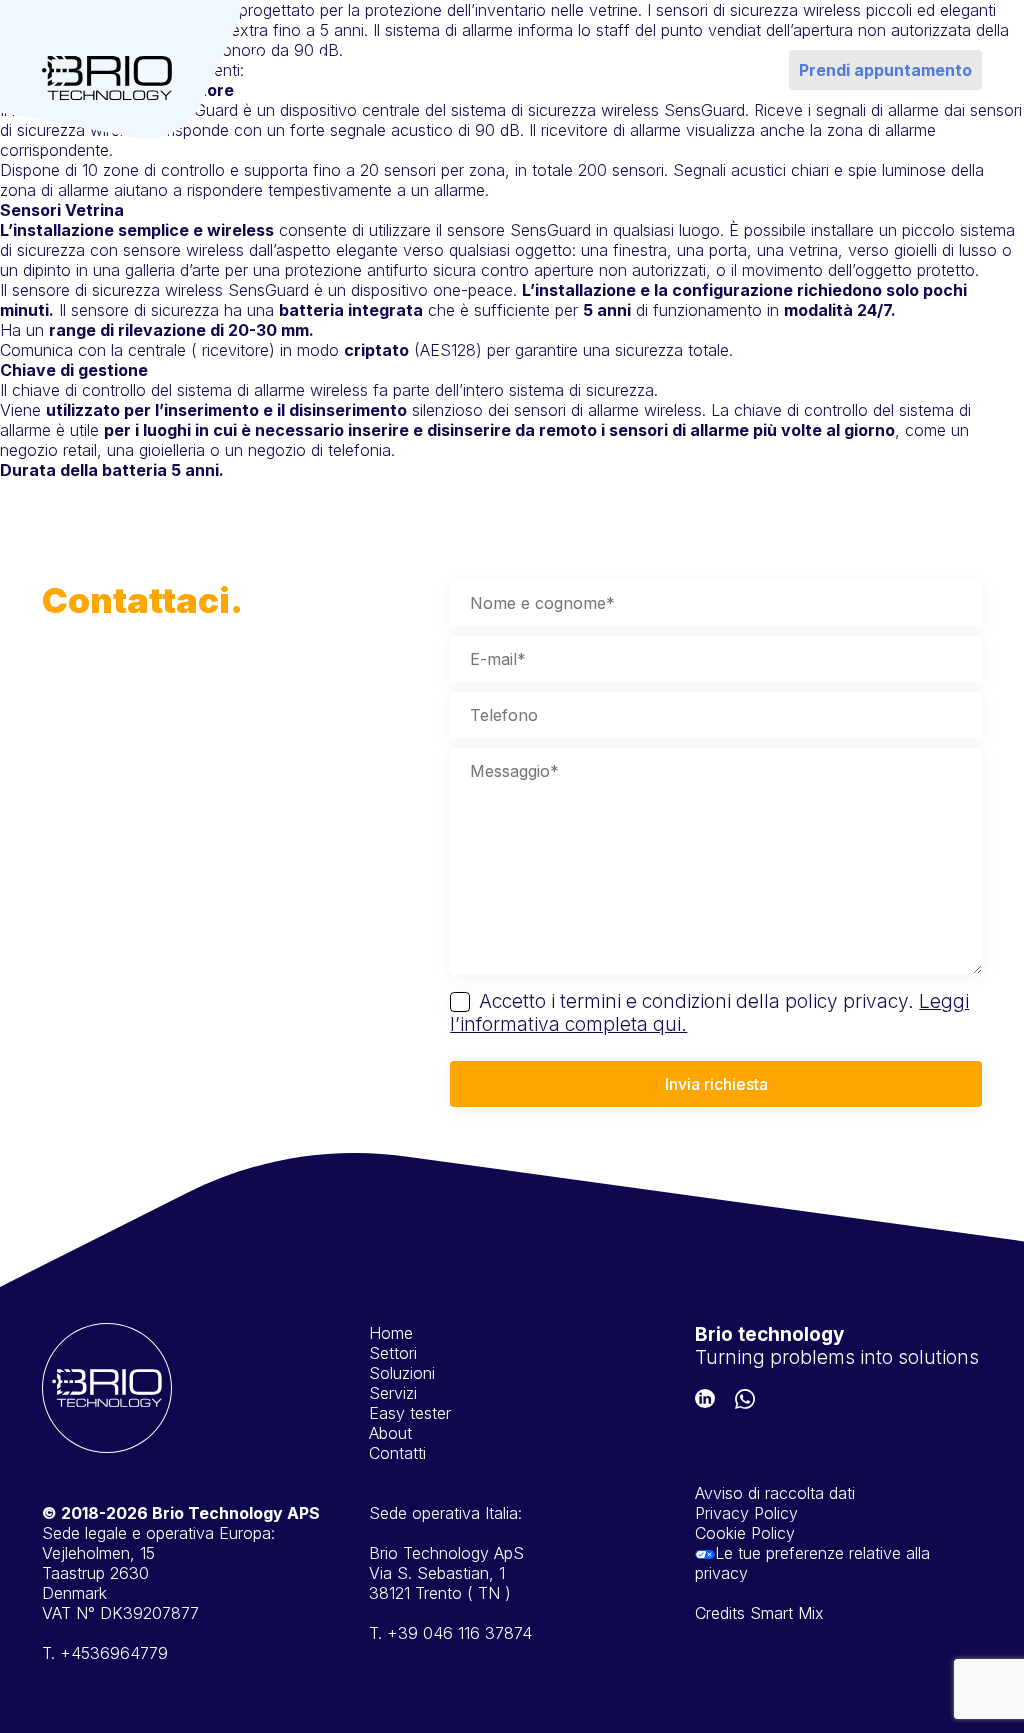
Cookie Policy (745, 1533)
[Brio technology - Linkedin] (704, 1401)
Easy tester (569, 70)
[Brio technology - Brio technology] (107, 80)
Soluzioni (420, 60)
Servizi (501, 60)
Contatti (706, 60)
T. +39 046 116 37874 (450, 1633)
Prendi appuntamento (885, 70)
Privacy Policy (746, 1513)
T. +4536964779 (105, 1653)
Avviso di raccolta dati (775, 1493)
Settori (341, 60)
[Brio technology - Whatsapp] (745, 1401)
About (634, 60)
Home (273, 60)
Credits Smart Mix (759, 1613)
